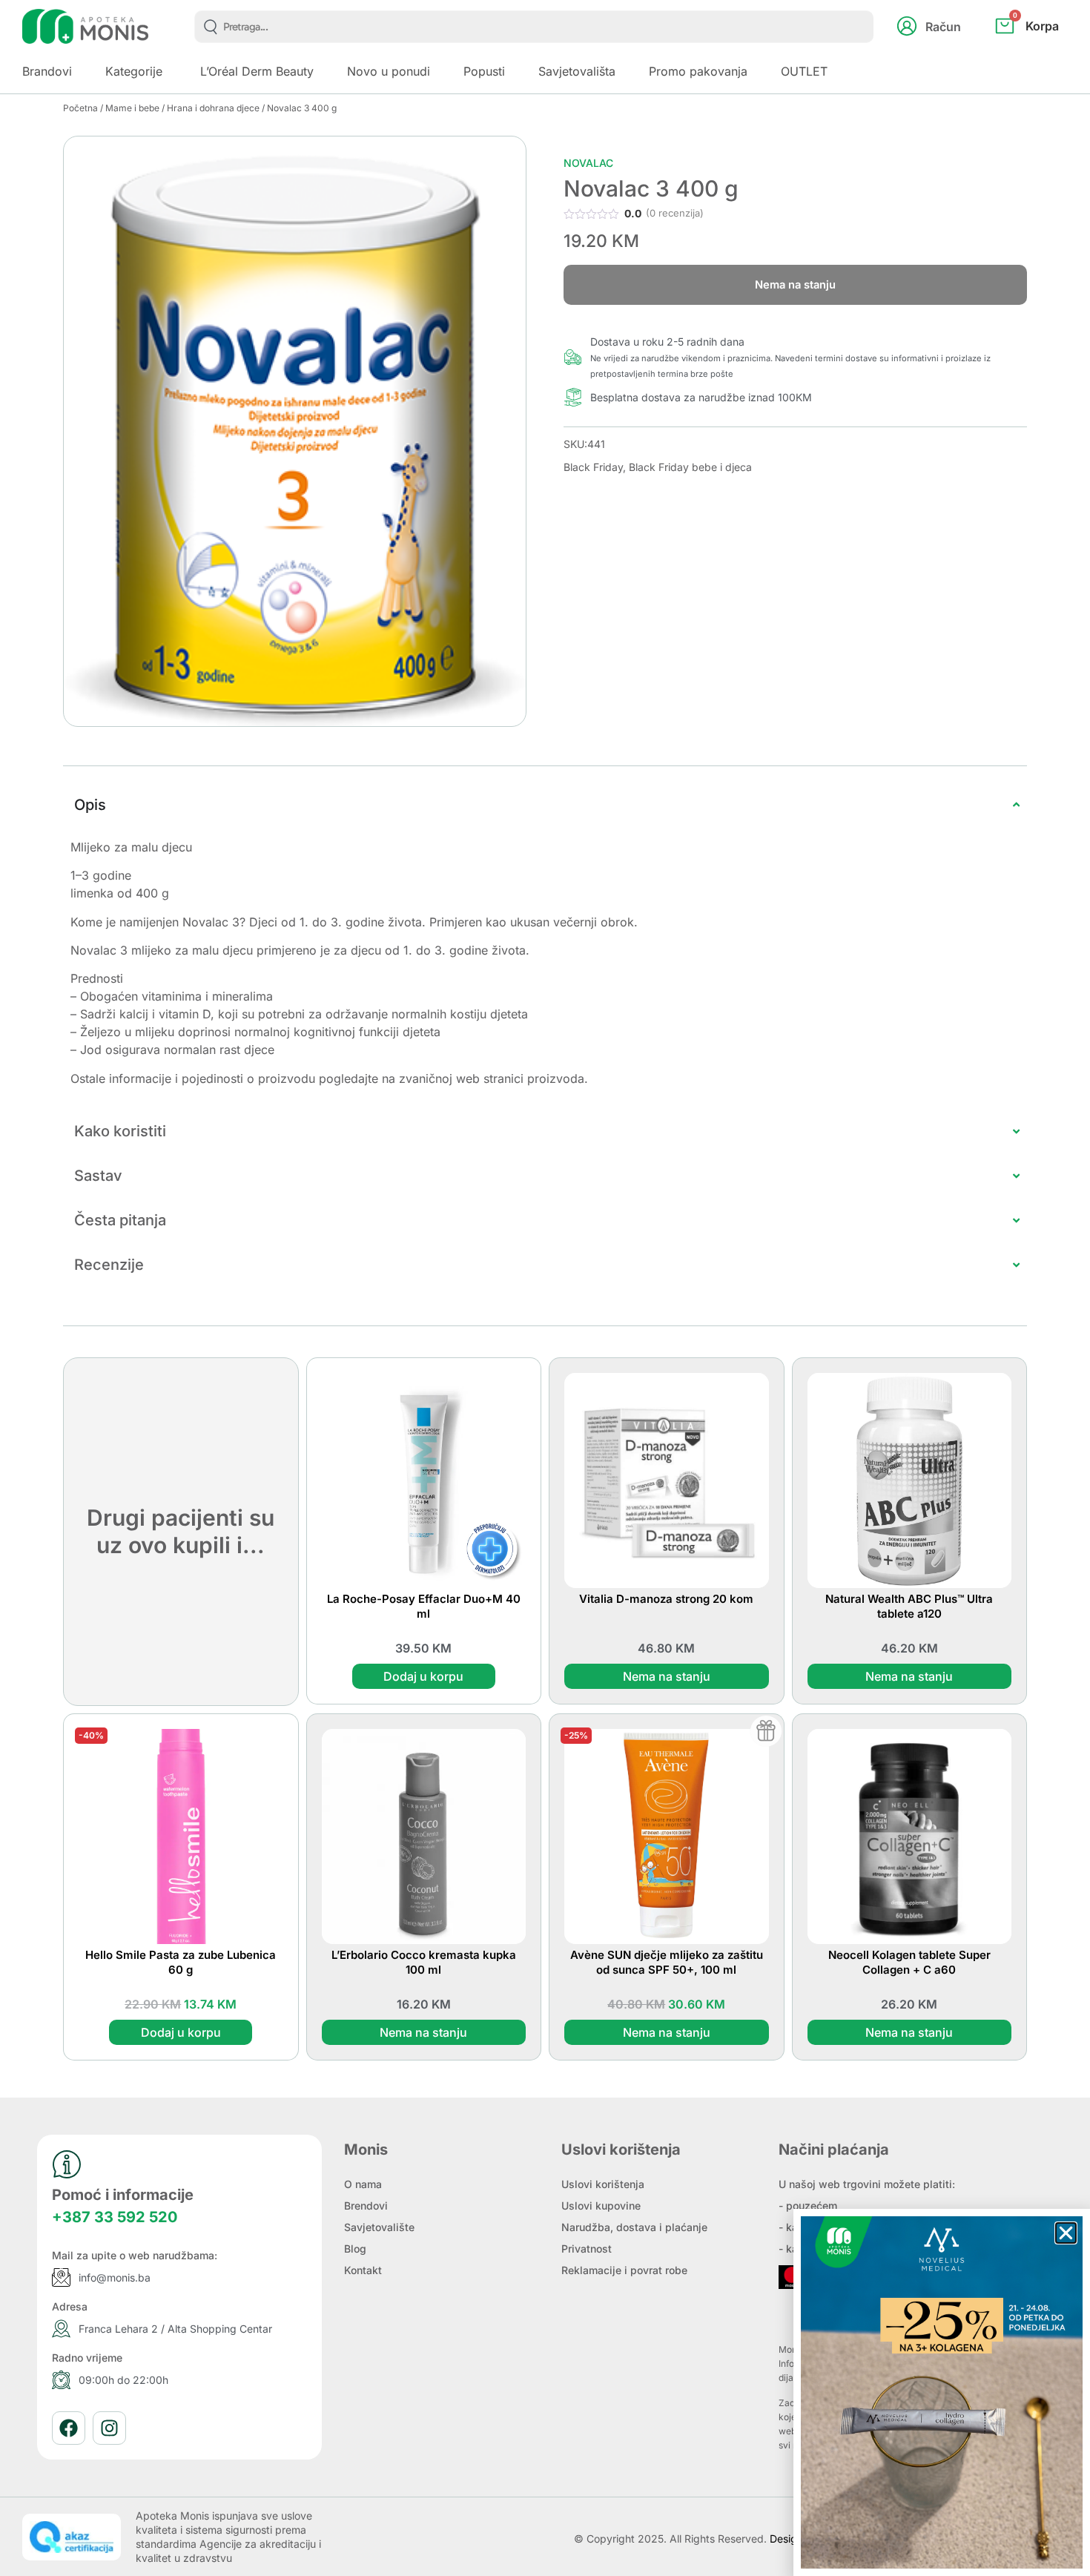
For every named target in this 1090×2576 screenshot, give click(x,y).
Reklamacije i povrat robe (624, 2270)
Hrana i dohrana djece (213, 108)
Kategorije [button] (134, 71)
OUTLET (804, 71)
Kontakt (363, 2270)
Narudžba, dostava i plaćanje (634, 2227)
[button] (1066, 2233)
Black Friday (593, 467)
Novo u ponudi (389, 71)
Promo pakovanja (698, 71)
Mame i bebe (132, 108)
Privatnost (587, 2249)
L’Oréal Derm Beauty (257, 71)
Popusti (484, 71)
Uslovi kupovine (601, 2206)
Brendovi (366, 2206)
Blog (355, 2249)
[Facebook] (69, 2428)
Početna (80, 108)
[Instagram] (109, 2428)
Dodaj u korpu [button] (423, 1676)
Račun (943, 27)
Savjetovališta (577, 71)
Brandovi (47, 71)
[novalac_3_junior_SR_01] (295, 431)
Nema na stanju (667, 1676)
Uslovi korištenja (603, 2184)
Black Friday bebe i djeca (690, 467)
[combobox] (534, 27)
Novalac (588, 163)
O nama (363, 2184)
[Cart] (1043, 50)
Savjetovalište (379, 2227)
